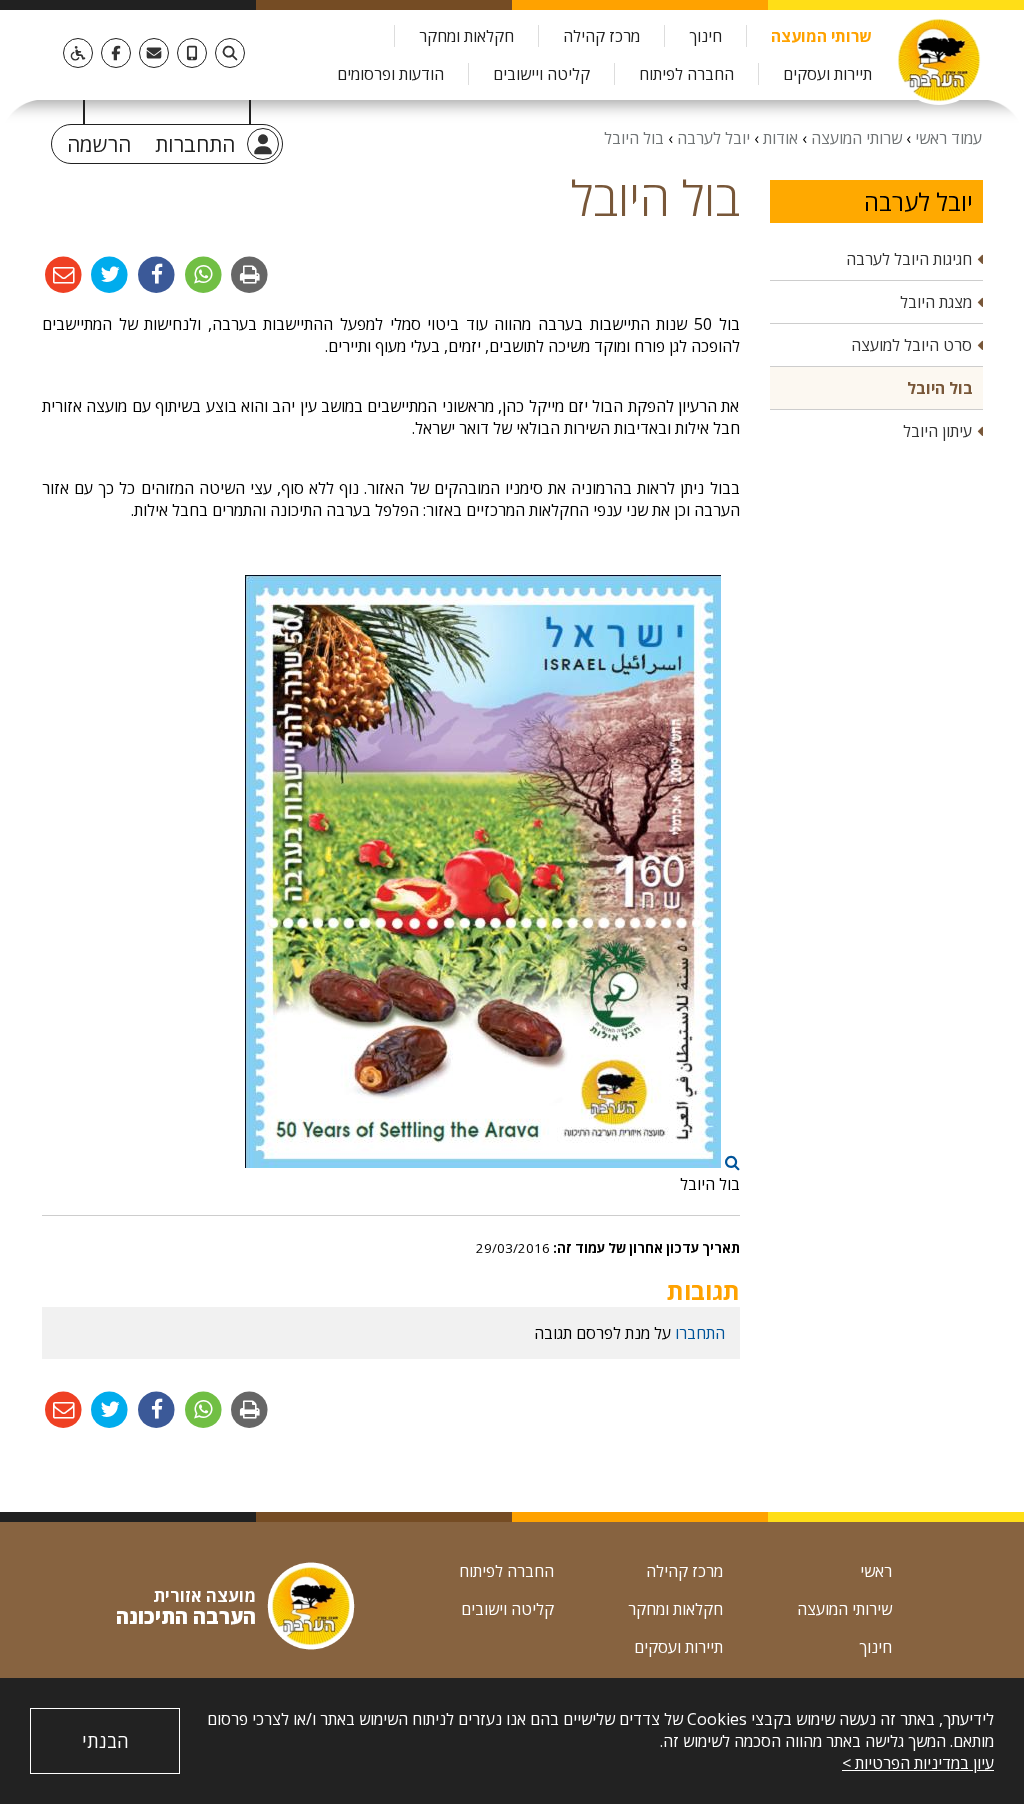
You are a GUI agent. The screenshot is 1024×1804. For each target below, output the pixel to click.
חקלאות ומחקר (466, 36)
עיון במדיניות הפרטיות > (918, 1763)
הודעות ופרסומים (390, 74)
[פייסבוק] (116, 53)
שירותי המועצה (844, 1609)
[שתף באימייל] (63, 274)
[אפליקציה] (192, 53)
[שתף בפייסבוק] (154, 274)
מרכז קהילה (601, 36)
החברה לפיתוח (686, 74)
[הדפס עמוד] (248, 274)
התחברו (700, 1333)
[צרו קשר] (154, 53)
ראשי (876, 1571)
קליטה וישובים (507, 1609)
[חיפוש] (230, 53)
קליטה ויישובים (541, 74)
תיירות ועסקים (827, 74)
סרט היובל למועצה (911, 345)
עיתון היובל (937, 431)
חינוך (705, 36)
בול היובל (940, 388)
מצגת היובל (936, 302)
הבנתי (105, 1741)
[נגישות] (78, 53)
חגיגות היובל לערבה (909, 259)
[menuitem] (821, 36)
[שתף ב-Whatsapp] (201, 274)
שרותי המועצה (821, 36)
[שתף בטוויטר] (108, 274)
